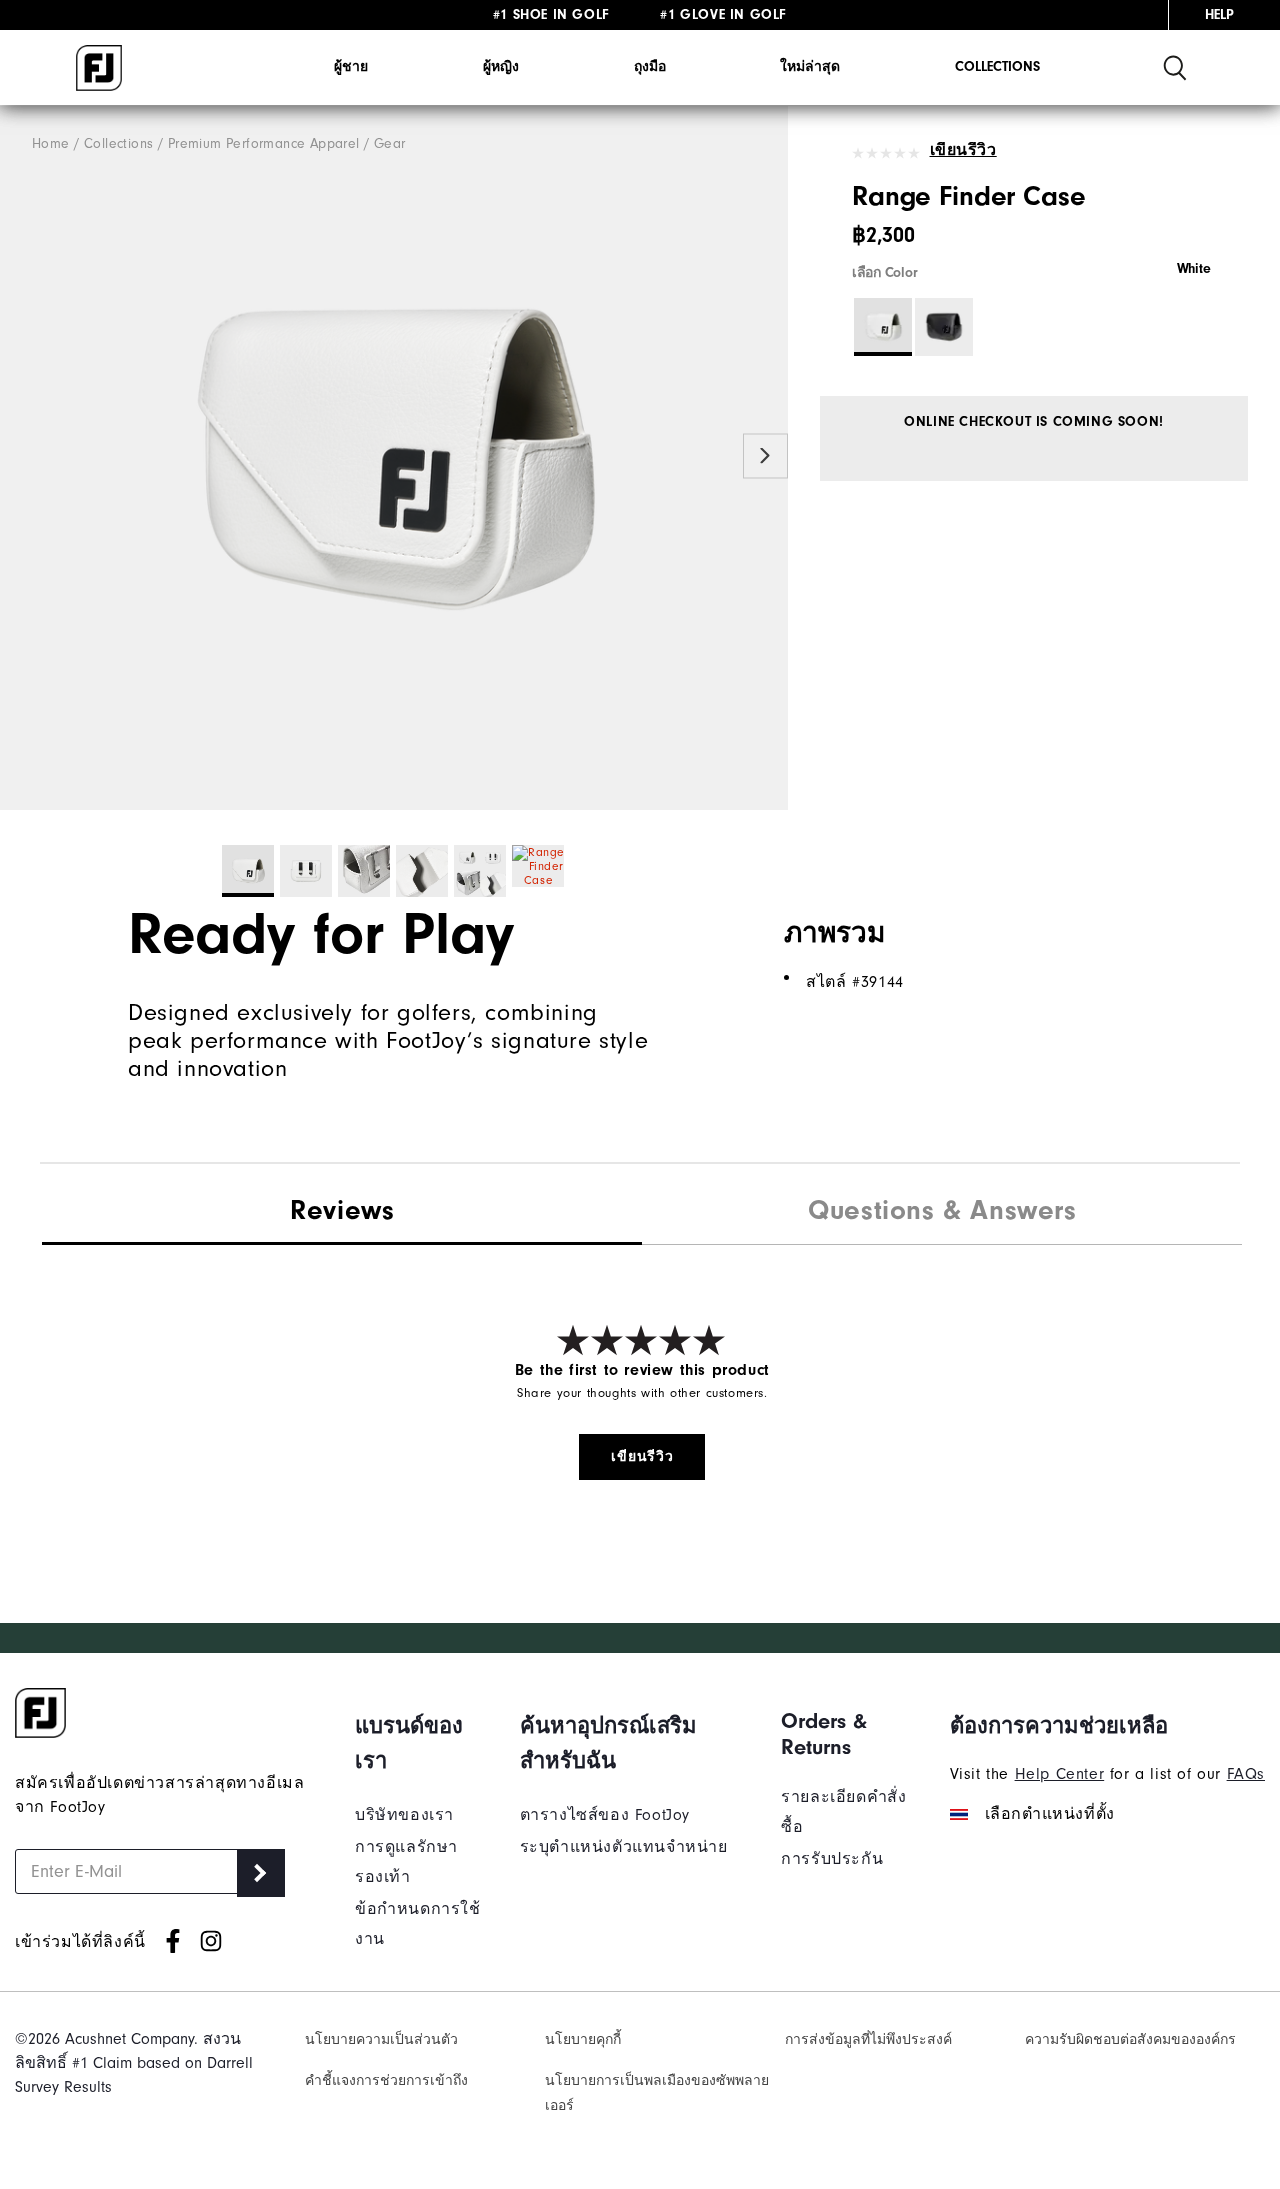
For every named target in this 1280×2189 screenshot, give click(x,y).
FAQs (1246, 1774)
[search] (1175, 67)
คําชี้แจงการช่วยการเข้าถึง (386, 2080)
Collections (997, 67)
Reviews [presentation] (342, 1210)
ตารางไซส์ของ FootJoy (605, 1815)
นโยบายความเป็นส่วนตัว (381, 2039)
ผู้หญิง (501, 67)
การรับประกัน (832, 1859)
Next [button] (765, 456)
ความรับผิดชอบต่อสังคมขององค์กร (1130, 2039)
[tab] (342, 1212)
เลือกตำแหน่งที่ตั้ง (1050, 1814)
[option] (394, 458)
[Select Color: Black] (944, 327)
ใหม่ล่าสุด (810, 67)
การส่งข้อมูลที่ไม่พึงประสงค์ (868, 2039)
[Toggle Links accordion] (422, 1743)
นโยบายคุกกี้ (583, 2039)
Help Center (1060, 1774)
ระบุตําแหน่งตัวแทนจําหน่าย (624, 1847)
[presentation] (942, 1213)
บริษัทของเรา (404, 1815)
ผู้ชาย (351, 67)
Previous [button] (22, 456)
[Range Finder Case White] (394, 458)
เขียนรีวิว (963, 150)
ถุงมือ (650, 67)
